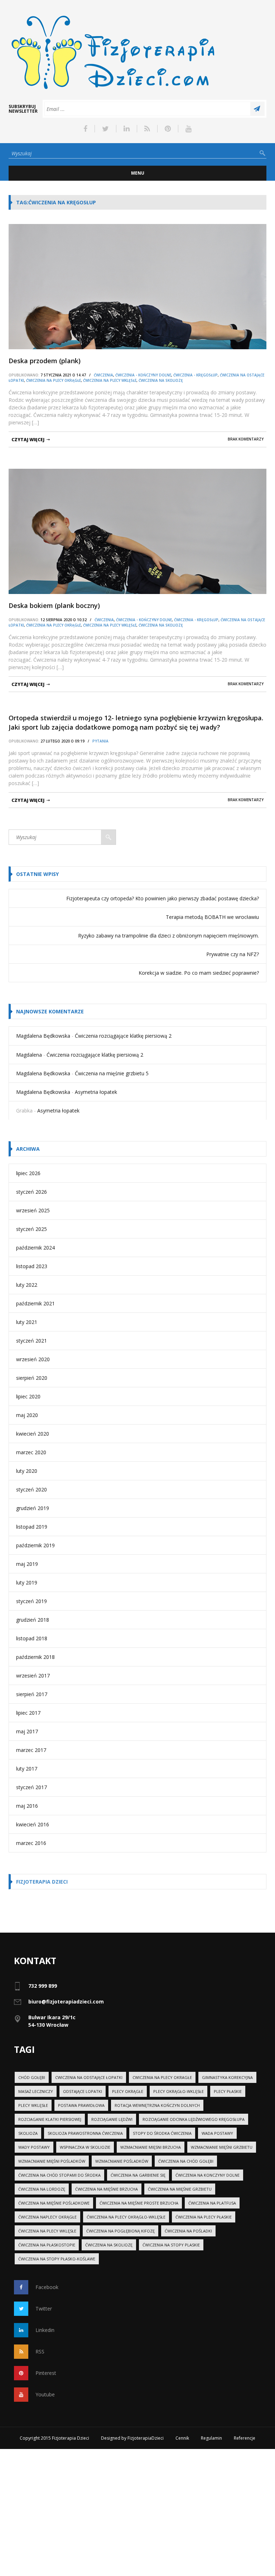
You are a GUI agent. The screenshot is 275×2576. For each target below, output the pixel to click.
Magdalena (29, 1055)
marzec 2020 (31, 1452)
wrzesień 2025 (33, 1210)
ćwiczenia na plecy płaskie (204, 2217)
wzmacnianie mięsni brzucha (151, 2147)
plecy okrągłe (128, 2091)
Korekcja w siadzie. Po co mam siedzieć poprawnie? (199, 973)
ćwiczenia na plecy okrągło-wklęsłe (126, 2217)
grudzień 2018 (33, 1620)
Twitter (44, 2309)
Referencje (245, 2438)
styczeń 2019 (32, 1601)
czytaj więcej (28, 440)
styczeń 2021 (32, 1341)
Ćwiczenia (103, 375)
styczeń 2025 (32, 1229)
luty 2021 (27, 1322)
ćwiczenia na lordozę (42, 2189)
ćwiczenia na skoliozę (109, 2245)
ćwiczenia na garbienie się (138, 2175)
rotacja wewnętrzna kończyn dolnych (157, 2105)
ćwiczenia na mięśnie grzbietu (180, 2189)
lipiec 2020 (28, 1396)
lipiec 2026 (28, 1173)
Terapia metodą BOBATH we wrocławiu (212, 917)
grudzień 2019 (33, 1508)
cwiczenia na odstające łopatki (89, 2077)
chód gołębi (32, 2077)
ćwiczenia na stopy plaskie (171, 2245)
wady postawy (34, 2147)
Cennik (182, 2438)
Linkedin (45, 2330)
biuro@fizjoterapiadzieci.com (66, 2002)
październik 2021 (35, 1303)
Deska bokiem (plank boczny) (54, 605)
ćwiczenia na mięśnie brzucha (107, 2189)
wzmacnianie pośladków (122, 2161)
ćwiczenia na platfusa (212, 2203)
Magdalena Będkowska (43, 1036)
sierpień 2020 (32, 1378)
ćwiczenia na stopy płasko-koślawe (57, 2259)
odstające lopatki (83, 2091)
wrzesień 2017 (33, 1676)
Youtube (45, 2394)
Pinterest (46, 2373)
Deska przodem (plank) (45, 361)
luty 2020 (27, 1471)
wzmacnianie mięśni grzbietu (222, 2147)
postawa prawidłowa (81, 2105)
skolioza (28, 2133)
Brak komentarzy (246, 439)
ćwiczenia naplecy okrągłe (47, 2217)
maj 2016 (27, 1806)
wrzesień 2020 (33, 1359)
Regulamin (211, 2438)
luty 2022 (27, 1285)
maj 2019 (27, 1564)
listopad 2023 (32, 1266)
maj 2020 (27, 1415)
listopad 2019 (32, 1527)
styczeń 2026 (32, 1192)
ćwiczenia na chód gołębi (186, 2161)
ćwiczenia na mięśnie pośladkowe (54, 2203)
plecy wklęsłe (33, 2105)
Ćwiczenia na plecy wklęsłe (110, 380)
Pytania (100, 741)
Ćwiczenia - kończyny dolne (143, 375)
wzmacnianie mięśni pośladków (52, 2161)
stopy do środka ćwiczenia (162, 2133)
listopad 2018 (32, 1638)
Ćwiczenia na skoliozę (161, 380)
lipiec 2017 (28, 1713)
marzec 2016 (31, 1843)
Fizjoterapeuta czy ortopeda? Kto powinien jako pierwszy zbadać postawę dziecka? (163, 898)
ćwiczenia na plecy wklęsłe (47, 2231)
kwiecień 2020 (33, 1434)
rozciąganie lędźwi (112, 2119)
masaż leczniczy (36, 2091)
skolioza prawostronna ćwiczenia (85, 2133)
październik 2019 (35, 1545)
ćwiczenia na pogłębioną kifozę (120, 2231)
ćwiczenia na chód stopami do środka (59, 2175)
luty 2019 (27, 1582)
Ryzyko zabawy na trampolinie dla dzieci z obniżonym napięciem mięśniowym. (168, 936)
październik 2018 (35, 1657)
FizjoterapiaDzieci (146, 2438)
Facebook (47, 2287)
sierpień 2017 (32, 1694)
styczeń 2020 (32, 1489)
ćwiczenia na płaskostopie (47, 2245)
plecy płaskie (228, 2091)
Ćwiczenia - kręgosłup (196, 375)
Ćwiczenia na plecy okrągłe (54, 380)
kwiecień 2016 (33, 1824)
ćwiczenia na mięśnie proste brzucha (139, 2203)
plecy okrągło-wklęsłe (178, 2091)
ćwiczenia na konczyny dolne (208, 2175)
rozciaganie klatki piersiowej (50, 2119)
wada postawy (217, 2133)
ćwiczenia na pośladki (188, 2231)
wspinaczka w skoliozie (85, 2147)
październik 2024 (35, 1248)
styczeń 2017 (32, 1787)
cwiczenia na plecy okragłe (162, 2077)
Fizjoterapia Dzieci (42, 1882)
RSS (40, 2351)
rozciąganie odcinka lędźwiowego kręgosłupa (194, 2119)
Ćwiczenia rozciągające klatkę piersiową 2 (123, 1036)
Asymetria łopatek (96, 1092)
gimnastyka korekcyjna (227, 2077)
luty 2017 (27, 1769)
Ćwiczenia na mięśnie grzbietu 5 (112, 1073)
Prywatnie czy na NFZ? (233, 954)
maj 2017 (27, 1731)
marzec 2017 (31, 1750)
